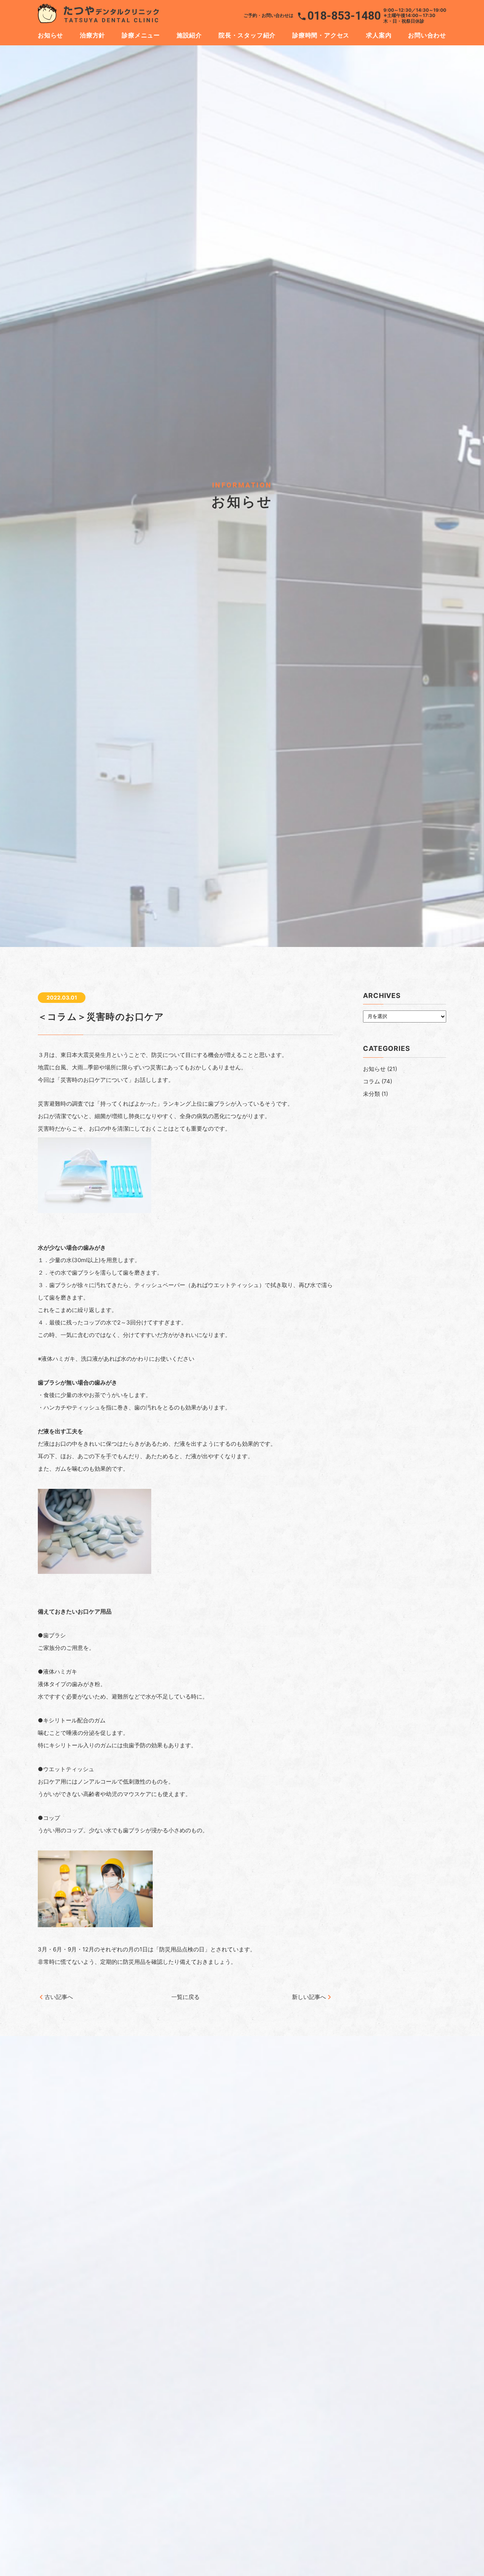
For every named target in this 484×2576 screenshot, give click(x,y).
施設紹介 (189, 35)
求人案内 (379, 35)
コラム (372, 1081)
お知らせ (50, 35)
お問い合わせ (427, 35)
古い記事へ (59, 1997)
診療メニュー (141, 35)
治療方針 (92, 35)
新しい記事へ (309, 1997)
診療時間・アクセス (321, 35)
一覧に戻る (185, 1997)
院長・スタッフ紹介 (247, 35)
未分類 (372, 1094)
